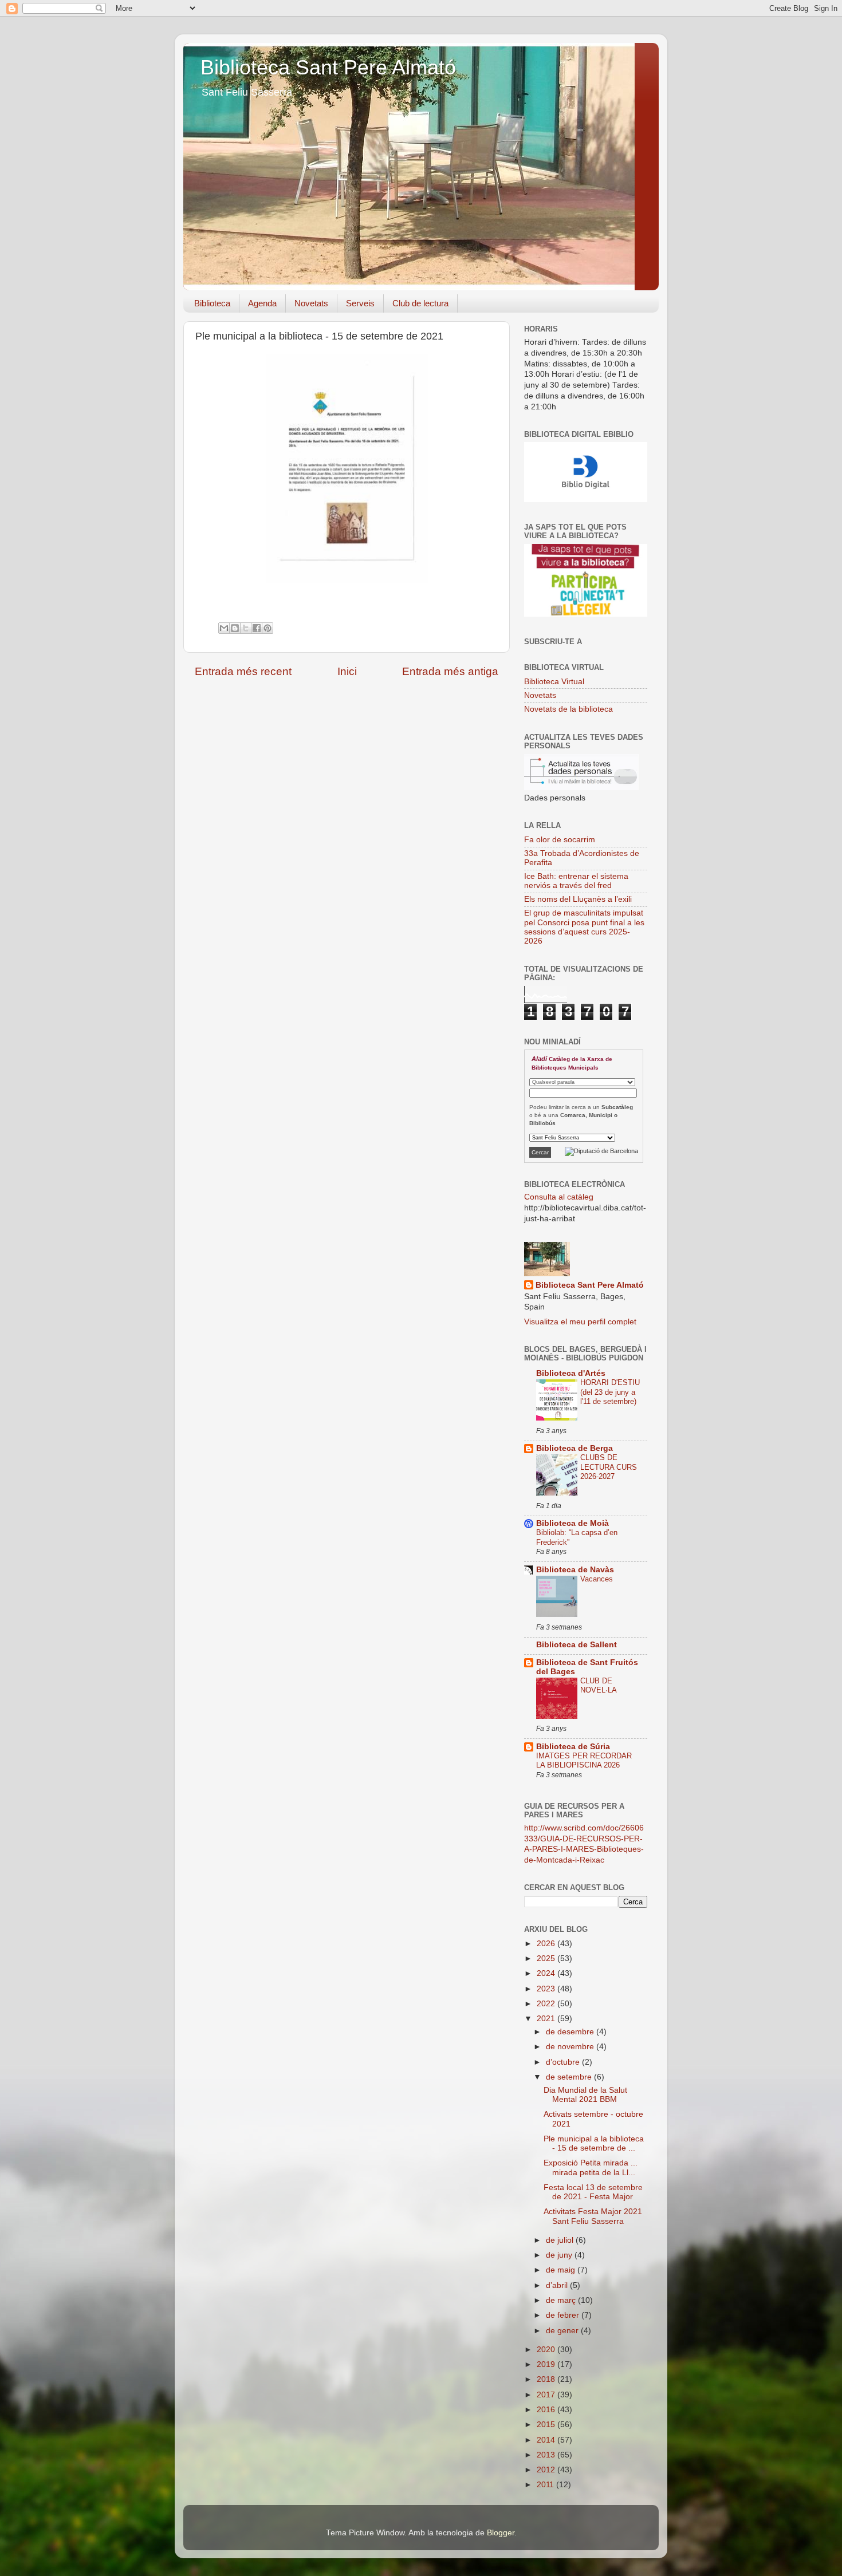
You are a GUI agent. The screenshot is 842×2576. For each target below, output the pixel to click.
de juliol (561, 2240)
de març (562, 2300)
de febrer (564, 2315)
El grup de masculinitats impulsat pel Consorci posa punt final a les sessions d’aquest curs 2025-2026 (584, 927)
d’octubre (564, 2062)
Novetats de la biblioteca (568, 709)
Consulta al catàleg (559, 1197)
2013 (547, 2455)
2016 (547, 2410)
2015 (547, 2425)
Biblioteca (212, 303)
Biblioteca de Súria (573, 1747)
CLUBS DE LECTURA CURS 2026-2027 (609, 1467)
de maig (562, 2270)
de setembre (570, 2077)
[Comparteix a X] (246, 628)
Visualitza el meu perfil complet (580, 1322)
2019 (547, 2364)
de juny (560, 2255)
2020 (547, 2350)
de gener (563, 2331)
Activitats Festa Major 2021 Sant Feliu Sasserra (593, 2216)
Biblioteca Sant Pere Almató (328, 67)
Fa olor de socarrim (560, 840)
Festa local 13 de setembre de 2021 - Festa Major (593, 2192)
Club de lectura (420, 303)
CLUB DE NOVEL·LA (599, 1686)
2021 (547, 2019)
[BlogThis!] (235, 628)
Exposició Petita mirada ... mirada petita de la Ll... (591, 2167)
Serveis (360, 303)
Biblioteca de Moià (573, 1523)
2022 (547, 2004)
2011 (546, 2485)
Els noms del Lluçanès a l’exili (578, 899)
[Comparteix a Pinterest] (267, 628)
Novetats (311, 303)
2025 (547, 1958)
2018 (547, 2379)
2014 (547, 2440)
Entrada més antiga (450, 671)
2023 (547, 1989)
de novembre (571, 2047)
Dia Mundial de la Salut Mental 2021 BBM (585, 2095)
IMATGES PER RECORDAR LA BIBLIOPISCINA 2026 (584, 1761)
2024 (547, 1973)
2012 (547, 2470)
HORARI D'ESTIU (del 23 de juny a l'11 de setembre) (610, 1392)
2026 (547, 1944)
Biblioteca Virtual (554, 682)
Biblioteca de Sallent (577, 1645)
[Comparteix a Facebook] (257, 628)
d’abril (558, 2285)
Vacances (597, 1579)
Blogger (501, 2533)
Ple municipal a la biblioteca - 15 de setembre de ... (594, 2143)
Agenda (262, 303)
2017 (547, 2395)
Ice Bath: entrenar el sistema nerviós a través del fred (576, 881)
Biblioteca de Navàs (575, 1570)
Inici (347, 671)
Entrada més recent (243, 671)
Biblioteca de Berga (575, 1448)
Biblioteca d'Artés (571, 1373)
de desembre (571, 2032)
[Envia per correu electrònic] (224, 628)
